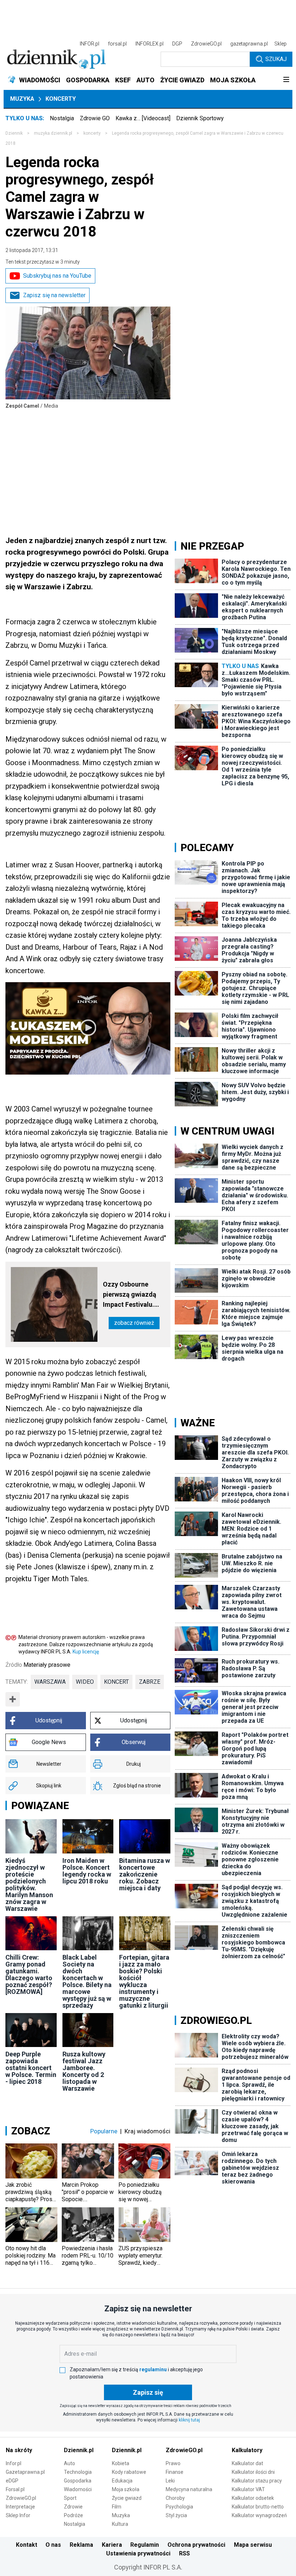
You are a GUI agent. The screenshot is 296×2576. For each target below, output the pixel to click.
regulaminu (153, 2369)
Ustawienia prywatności (138, 2553)
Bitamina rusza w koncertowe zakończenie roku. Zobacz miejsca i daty (145, 1874)
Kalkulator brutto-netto (258, 2507)
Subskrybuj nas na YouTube (57, 276)
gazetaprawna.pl (249, 44)
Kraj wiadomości (147, 2131)
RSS (184, 2553)
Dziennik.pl (79, 2450)
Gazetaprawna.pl (25, 2472)
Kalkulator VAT (248, 2489)
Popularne (104, 2131)
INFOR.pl (90, 44)
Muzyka (22, 99)
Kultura (120, 2524)
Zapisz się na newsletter (54, 295)
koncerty (92, 133)
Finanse (175, 2472)
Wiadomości (78, 2489)
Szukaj (276, 59)
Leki (170, 2481)
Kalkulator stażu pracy (257, 2481)
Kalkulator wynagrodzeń (259, 2515)
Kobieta (121, 2463)
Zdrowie (73, 2507)
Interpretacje (20, 2507)
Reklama (81, 2545)
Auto (69, 2463)
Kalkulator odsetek (253, 2498)
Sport (70, 2498)
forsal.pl (117, 44)
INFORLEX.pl (149, 44)
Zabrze (150, 1682)
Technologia (78, 2472)
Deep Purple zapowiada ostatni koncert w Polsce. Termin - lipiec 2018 (31, 2068)
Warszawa (50, 1682)
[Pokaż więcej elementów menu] (286, 80)
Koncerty (61, 99)
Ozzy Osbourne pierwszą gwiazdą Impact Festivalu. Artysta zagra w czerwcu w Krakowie (133, 1295)
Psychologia (179, 2507)
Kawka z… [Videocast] (143, 118)
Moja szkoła (126, 2489)
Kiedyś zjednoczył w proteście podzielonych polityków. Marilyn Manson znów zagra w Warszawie (29, 1885)
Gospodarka (78, 2481)
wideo (85, 1682)
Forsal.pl (15, 2489)
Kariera (112, 2545)
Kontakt (27, 2545)
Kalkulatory (247, 2450)
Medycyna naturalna (189, 2489)
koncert (116, 1682)
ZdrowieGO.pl (206, 44)
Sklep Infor (18, 2515)
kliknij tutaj (189, 2420)
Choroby (175, 2498)
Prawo (173, 2463)
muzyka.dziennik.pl (53, 133)
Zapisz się (148, 2392)
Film (117, 2507)
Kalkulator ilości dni (253, 2472)
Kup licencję (86, 1652)
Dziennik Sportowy (200, 118)
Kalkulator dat (247, 2463)
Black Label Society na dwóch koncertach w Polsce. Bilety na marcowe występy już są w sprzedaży (87, 1981)
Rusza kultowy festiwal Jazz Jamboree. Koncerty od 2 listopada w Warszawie (84, 2071)
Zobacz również (134, 1323)
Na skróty (19, 2450)
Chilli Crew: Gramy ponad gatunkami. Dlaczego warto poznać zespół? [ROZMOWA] (29, 1974)
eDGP (12, 2481)
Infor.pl (14, 2463)
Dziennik (14, 133)
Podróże (73, 2515)
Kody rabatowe (129, 2472)
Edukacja (122, 2481)
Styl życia (176, 2515)
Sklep (280, 44)
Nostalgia (62, 118)
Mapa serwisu (253, 2545)
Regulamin (145, 2545)
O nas (53, 2545)
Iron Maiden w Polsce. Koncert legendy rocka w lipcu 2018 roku (87, 1871)
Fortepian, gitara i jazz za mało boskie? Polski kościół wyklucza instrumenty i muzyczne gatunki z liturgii (144, 1981)
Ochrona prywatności (196, 2545)
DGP (177, 44)
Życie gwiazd (127, 2498)
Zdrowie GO (95, 118)
